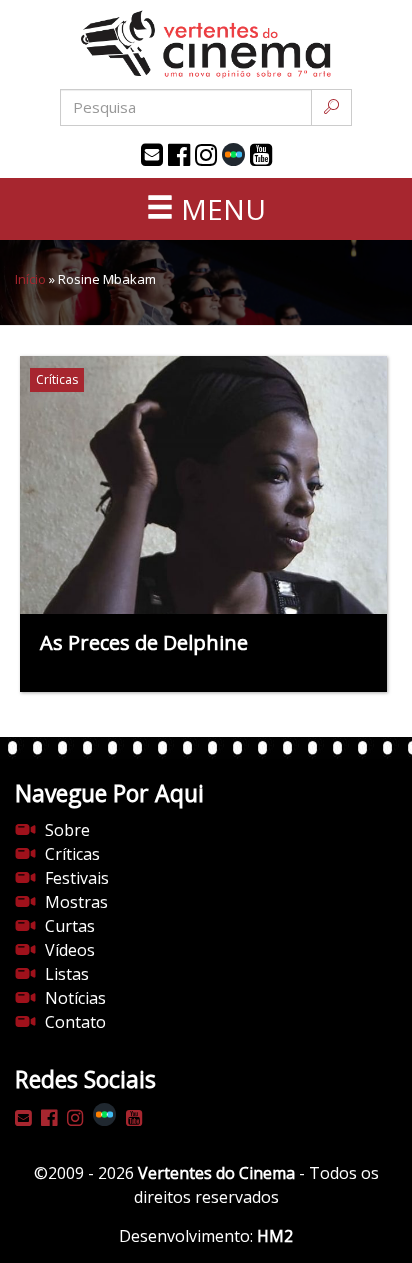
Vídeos (70, 950)
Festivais (77, 878)
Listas (67, 974)
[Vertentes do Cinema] (206, 44)
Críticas (72, 854)
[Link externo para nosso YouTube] (261, 155)
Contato (75, 1022)
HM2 (275, 1236)
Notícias (75, 998)
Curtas (70, 926)
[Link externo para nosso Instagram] (206, 155)
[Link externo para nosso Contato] (152, 155)
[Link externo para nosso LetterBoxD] (233, 154)
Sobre (67, 830)
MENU (220, 209)
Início (30, 279)
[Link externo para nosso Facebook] (179, 155)
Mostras (76, 902)
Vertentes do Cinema (216, 1173)
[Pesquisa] (331, 107)
